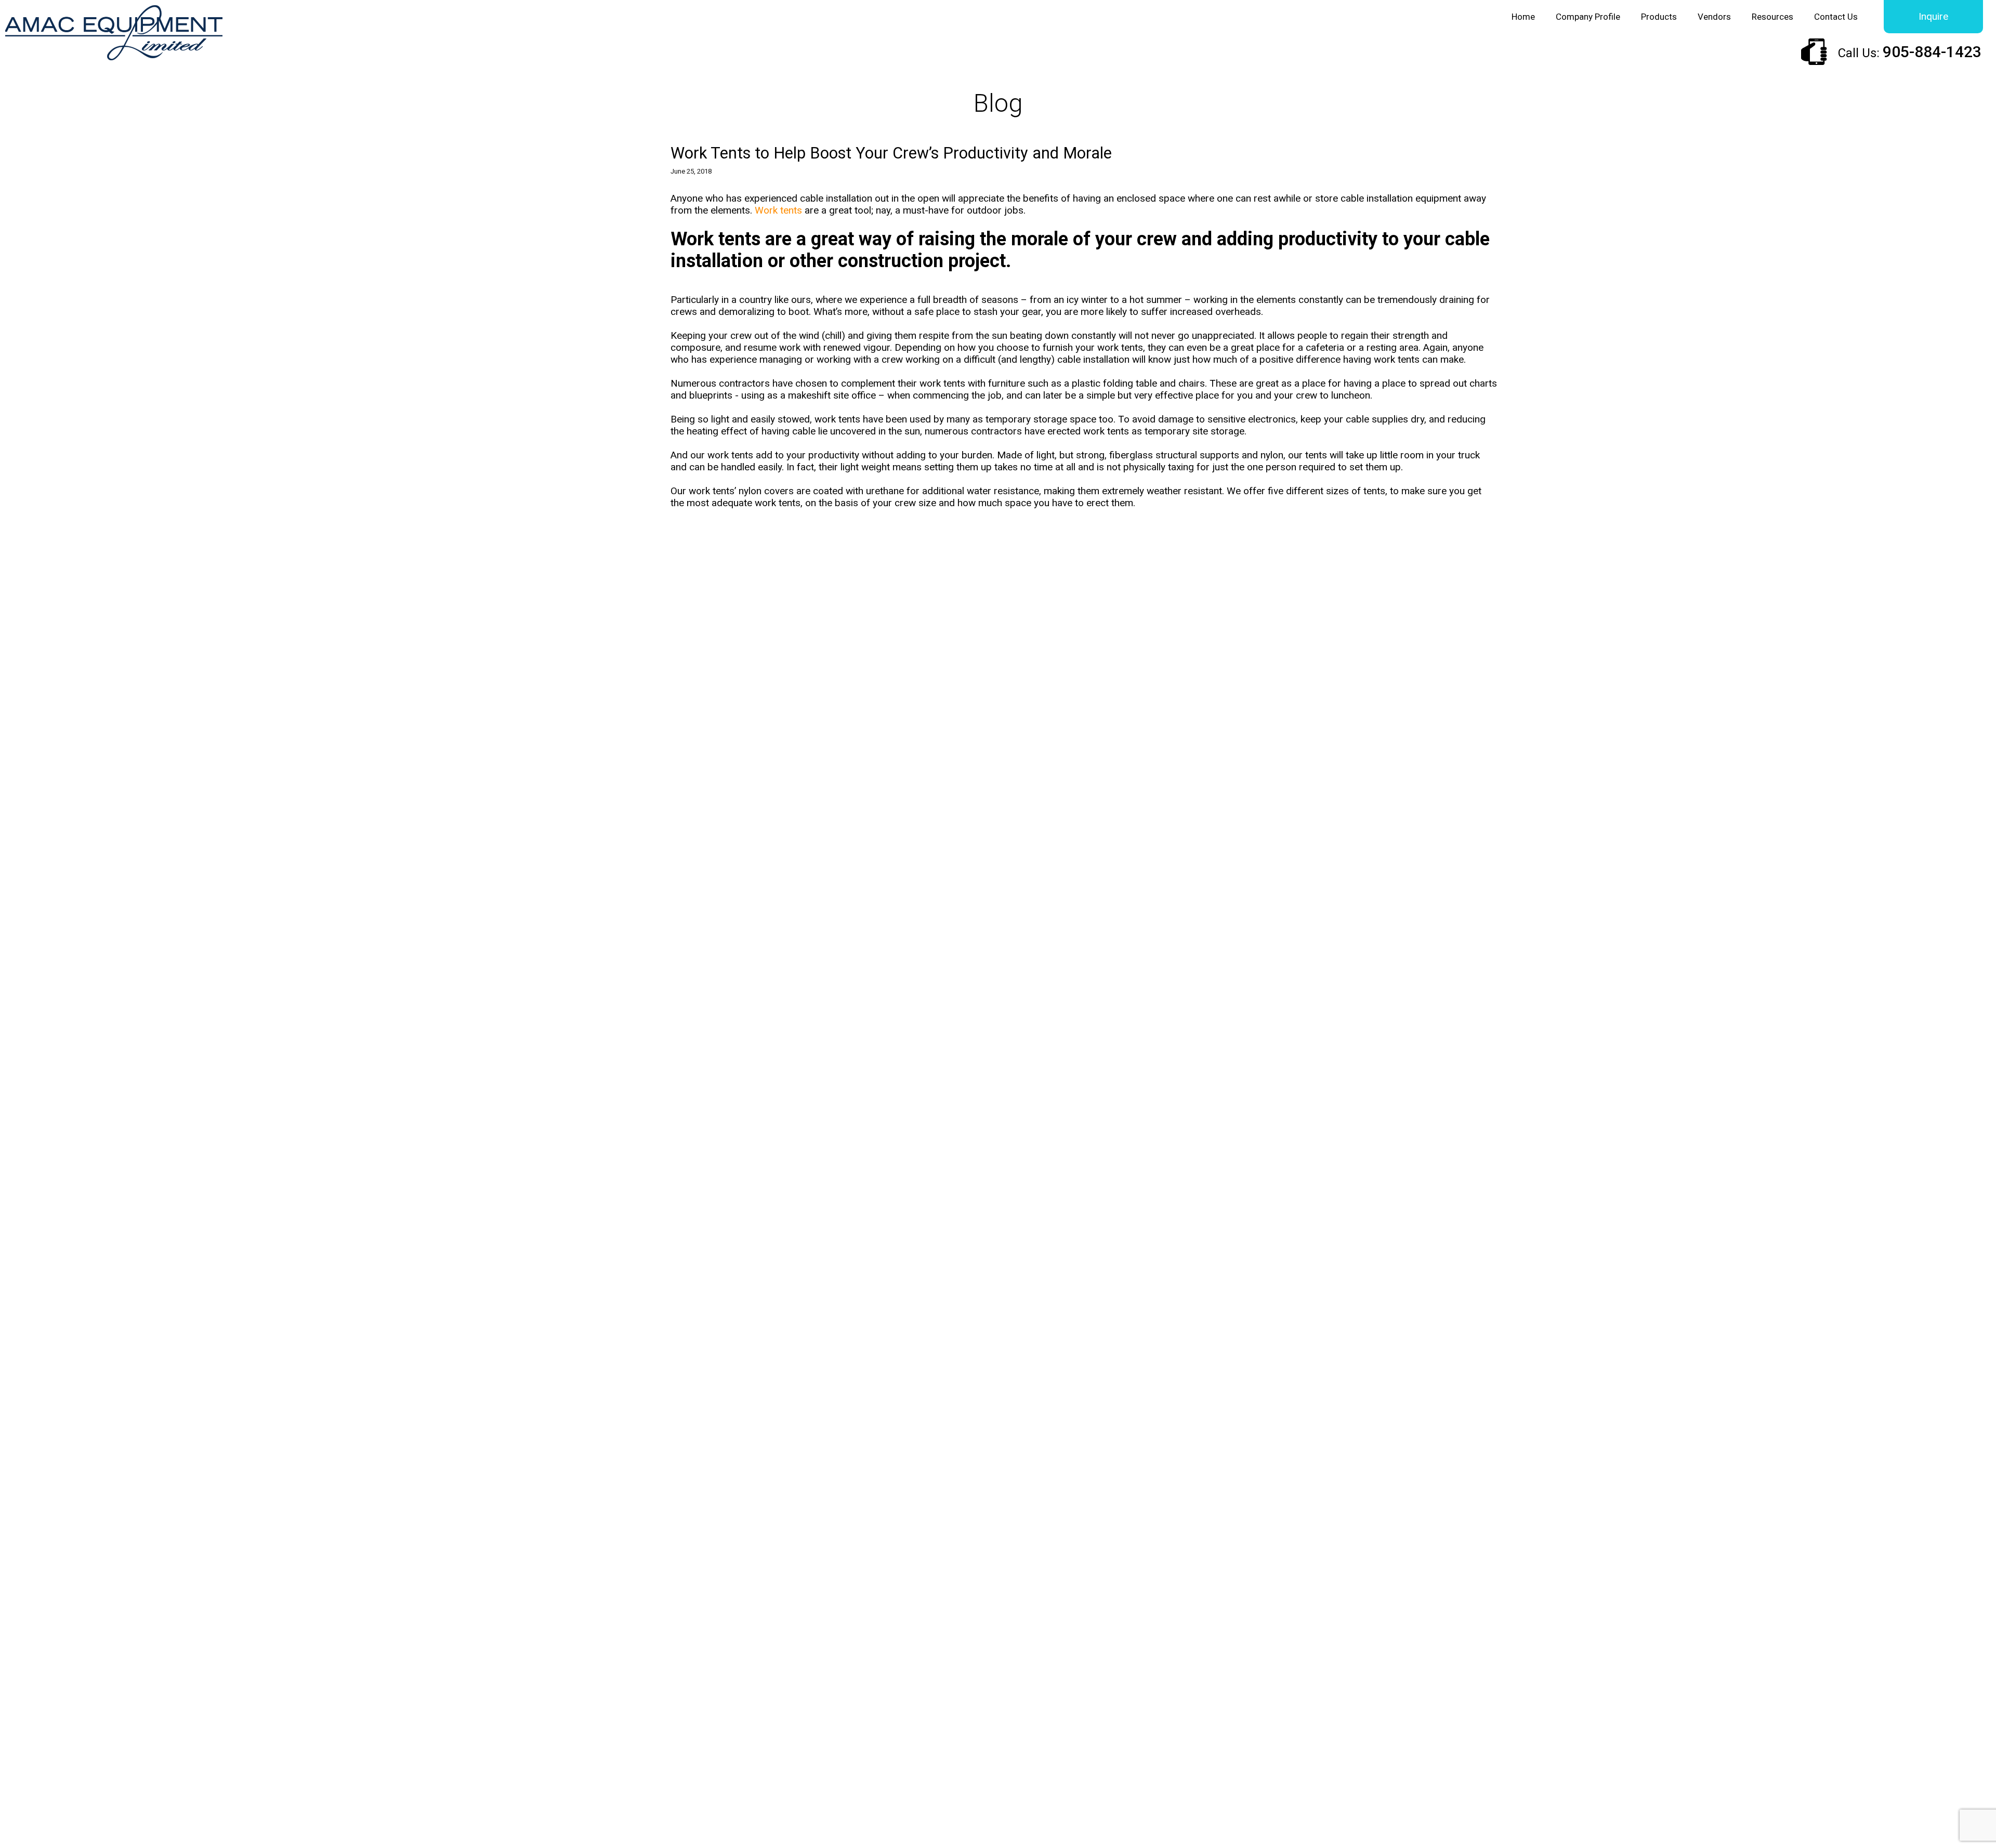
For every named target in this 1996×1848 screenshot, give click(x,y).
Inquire (1933, 16)
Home (1523, 17)
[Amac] (114, 34)
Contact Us (1836, 17)
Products (1659, 17)
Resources (1772, 17)
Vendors (1714, 17)
